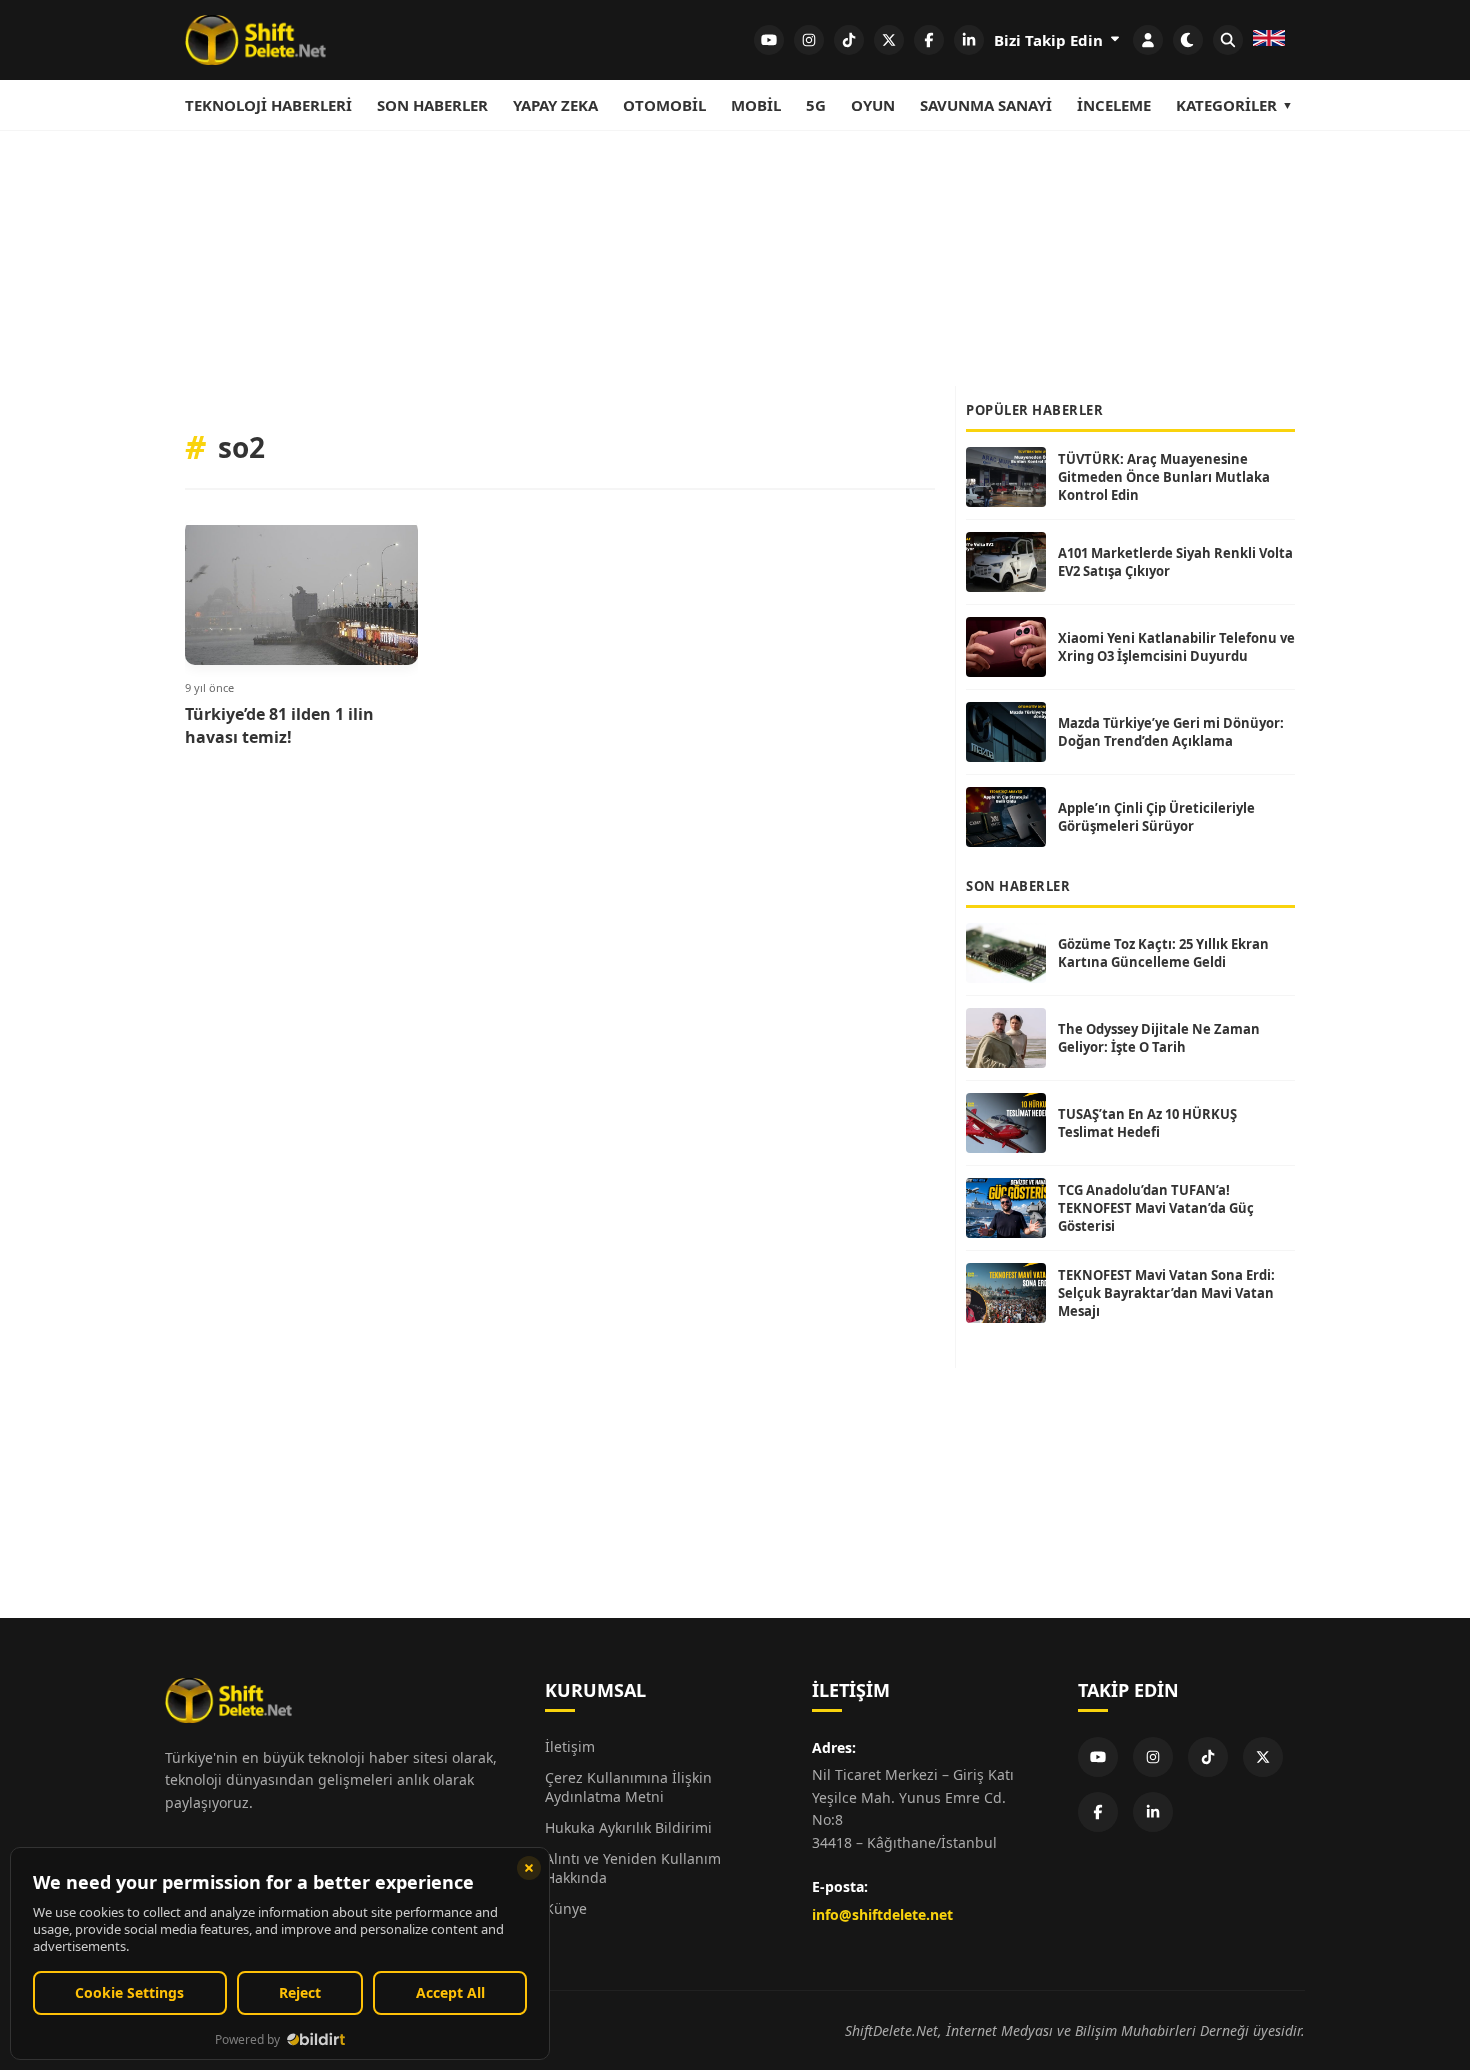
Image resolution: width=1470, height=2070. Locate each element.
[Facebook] (1098, 1812)
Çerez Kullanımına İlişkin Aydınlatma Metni (628, 1787)
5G (816, 105)
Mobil (756, 105)
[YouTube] (1098, 1757)
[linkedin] (969, 40)
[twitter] (889, 40)
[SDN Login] (1148, 40)
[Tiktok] (1208, 1757)
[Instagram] (1153, 1757)
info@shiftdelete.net (882, 1914)
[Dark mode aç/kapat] (1188, 40)
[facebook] (929, 40)
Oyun (873, 105)
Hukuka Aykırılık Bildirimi (628, 1827)
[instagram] (809, 40)
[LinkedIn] (1153, 1812)
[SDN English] (1269, 40)
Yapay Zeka (555, 105)
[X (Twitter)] (1263, 1757)
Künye (566, 1908)
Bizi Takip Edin (1050, 40)
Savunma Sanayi (986, 105)
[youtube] (769, 40)
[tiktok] (849, 40)
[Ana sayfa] (255, 40)
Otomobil (664, 105)
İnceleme (1114, 105)
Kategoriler (1226, 105)
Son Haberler (432, 105)
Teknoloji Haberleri (268, 105)
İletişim (570, 1746)
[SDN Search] (1228, 40)
